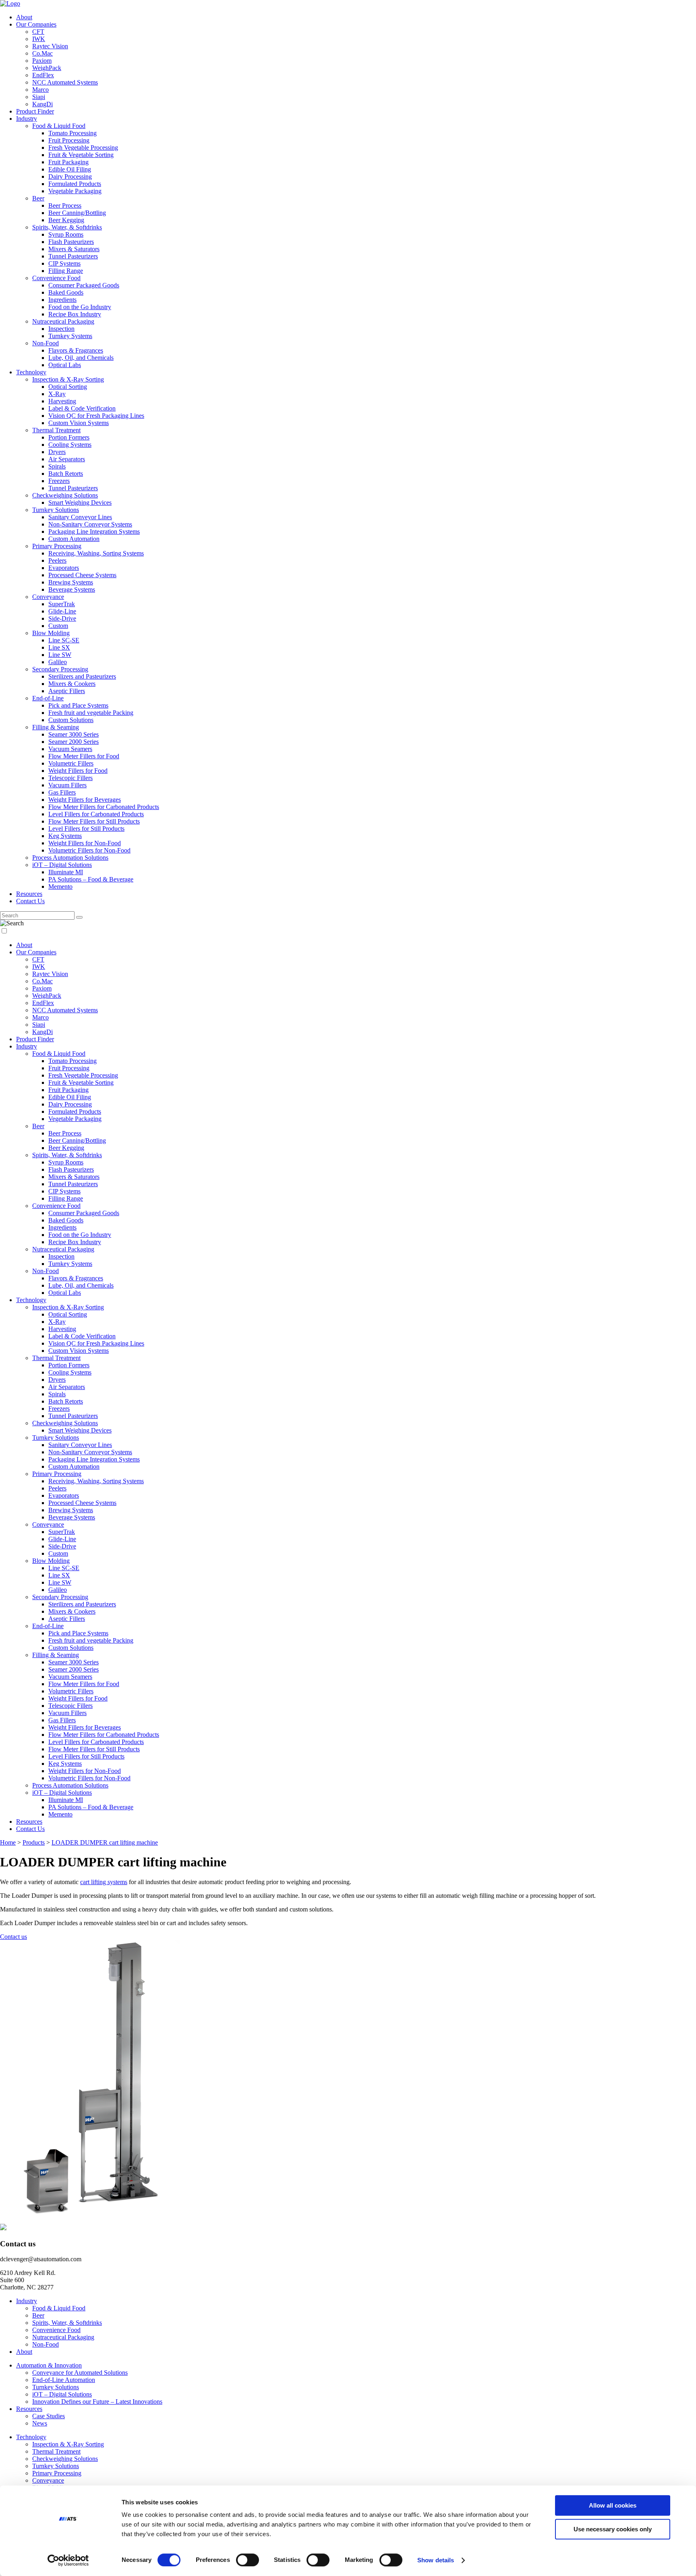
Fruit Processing (69, 140)
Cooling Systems (70, 445)
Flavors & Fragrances (76, 350)
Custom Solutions (71, 720)
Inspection (61, 329)
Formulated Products (75, 184)
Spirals (57, 466)
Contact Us (30, 901)
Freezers (59, 481)
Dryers (57, 452)
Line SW (60, 655)
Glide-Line (62, 611)
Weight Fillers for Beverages (85, 800)
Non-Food (46, 343)
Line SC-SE (64, 640)
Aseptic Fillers (67, 691)
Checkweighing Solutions (65, 495)
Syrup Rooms (66, 234)
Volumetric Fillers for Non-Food (89, 850)
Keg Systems (65, 836)
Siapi (39, 97)
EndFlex (43, 75)
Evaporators (64, 568)
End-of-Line (48, 698)
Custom (58, 626)
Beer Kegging (66, 220)
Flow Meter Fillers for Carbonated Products (104, 807)
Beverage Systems (72, 589)
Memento (60, 887)
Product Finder (35, 111)
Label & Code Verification (82, 408)
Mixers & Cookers (72, 684)
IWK (39, 39)
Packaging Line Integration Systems (94, 532)
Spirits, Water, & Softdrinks (67, 227)
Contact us (13, 1937)
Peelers (57, 560)
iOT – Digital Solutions (62, 865)
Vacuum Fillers (67, 785)
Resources (29, 894)
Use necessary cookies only (613, 2529)
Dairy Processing (70, 176)
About (24, 17)
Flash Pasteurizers (71, 242)
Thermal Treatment (56, 430)
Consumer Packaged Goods (84, 285)
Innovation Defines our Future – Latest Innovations (97, 2402)
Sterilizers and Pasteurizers (82, 676)
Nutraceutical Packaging (63, 321)
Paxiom (42, 61)
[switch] (248, 2560)
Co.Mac (42, 53)
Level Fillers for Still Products (86, 829)
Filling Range (66, 271)
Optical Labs (65, 365)
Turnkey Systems (70, 336)
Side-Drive (62, 618)
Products (34, 1842)
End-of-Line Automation (64, 2380)
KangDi (42, 104)
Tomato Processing (72, 133)
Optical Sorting (68, 387)
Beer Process (65, 205)
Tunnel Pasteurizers (73, 256)
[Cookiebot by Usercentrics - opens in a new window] (68, 2560)
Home (8, 1842)
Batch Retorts (66, 474)
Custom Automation (74, 539)
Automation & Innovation (49, 2365)
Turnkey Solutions (56, 510)
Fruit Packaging (68, 162)
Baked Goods (66, 292)
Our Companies (36, 24)
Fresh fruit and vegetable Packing (91, 713)
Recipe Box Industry (75, 314)
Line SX (59, 647)
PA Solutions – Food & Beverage (91, 879)
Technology (31, 372)
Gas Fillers (62, 792)
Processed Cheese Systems (82, 575)
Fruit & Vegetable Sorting (81, 155)
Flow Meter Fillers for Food (84, 756)
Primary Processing (57, 546)
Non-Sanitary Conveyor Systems (90, 524)
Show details (436, 2560)
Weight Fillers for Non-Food (85, 843)
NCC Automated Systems (65, 82)
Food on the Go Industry (80, 307)
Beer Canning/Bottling (77, 213)
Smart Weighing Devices (80, 503)
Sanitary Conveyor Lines (80, 517)
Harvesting (62, 401)
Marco (40, 90)
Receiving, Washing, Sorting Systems (96, 553)
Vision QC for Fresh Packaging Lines (96, 416)
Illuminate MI (66, 872)
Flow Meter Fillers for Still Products (94, 821)
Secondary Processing (60, 669)
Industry (27, 119)
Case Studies (49, 2416)
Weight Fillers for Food (78, 771)
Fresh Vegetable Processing (83, 148)
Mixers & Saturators (74, 249)
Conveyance (48, 597)
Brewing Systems (71, 582)
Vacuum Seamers (70, 749)
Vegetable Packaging (75, 191)
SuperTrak (62, 604)
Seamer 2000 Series (74, 742)
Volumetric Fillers (71, 763)
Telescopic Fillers (70, 778)
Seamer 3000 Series (74, 734)
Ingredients (62, 300)
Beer (38, 198)
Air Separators (67, 459)
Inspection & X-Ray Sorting (68, 379)
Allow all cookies (613, 2505)
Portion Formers (69, 437)
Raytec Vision (50, 46)
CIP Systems (64, 263)
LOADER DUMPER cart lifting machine (105, 1842)
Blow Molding (51, 633)
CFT (38, 32)
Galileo (58, 662)
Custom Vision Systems (79, 423)
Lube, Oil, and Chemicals (81, 358)
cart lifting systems (104, 1882)
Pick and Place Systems (78, 705)
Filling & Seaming (56, 727)
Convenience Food (56, 278)
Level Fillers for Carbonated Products (96, 814)
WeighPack (47, 68)
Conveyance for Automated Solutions (80, 2373)
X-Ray (57, 394)
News (40, 2423)
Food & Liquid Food (59, 126)
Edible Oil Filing (70, 169)
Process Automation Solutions (70, 858)
